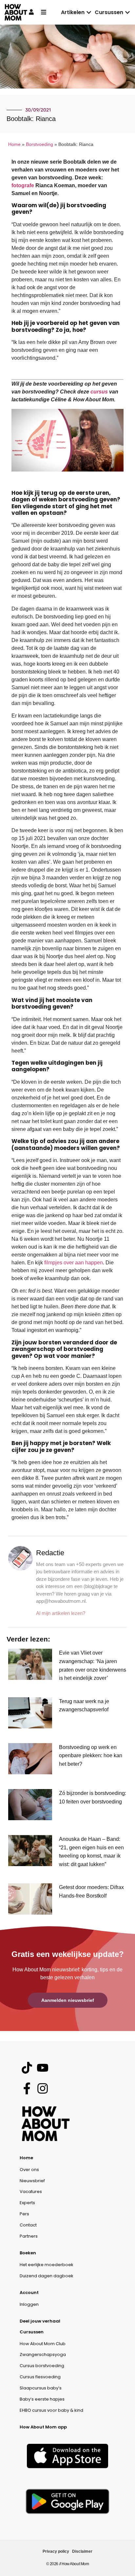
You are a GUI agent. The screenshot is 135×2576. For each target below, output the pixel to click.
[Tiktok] (27, 2068)
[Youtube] (42, 2068)
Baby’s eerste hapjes (42, 2399)
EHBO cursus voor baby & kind (51, 2410)
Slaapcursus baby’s (41, 2388)
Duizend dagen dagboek (47, 2276)
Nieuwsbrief (32, 2181)
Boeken (28, 2253)
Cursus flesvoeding (40, 2377)
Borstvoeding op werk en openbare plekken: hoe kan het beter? (91, 1756)
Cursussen (32, 2332)
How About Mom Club (43, 2344)
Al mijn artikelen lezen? (61, 1613)
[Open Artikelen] (89, 12)
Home (14, 144)
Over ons (29, 2170)
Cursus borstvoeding (42, 2366)
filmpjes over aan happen (74, 1263)
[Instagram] (42, 2089)
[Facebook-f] (27, 2089)
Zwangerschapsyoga (43, 2355)
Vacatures (31, 2192)
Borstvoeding (39, 144)
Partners (29, 2236)
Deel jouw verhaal (40, 2321)
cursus (99, 392)
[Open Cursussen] (127, 12)
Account (29, 2293)
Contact (28, 2225)
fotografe (23, 185)
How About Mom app (43, 2427)
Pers (24, 2214)
